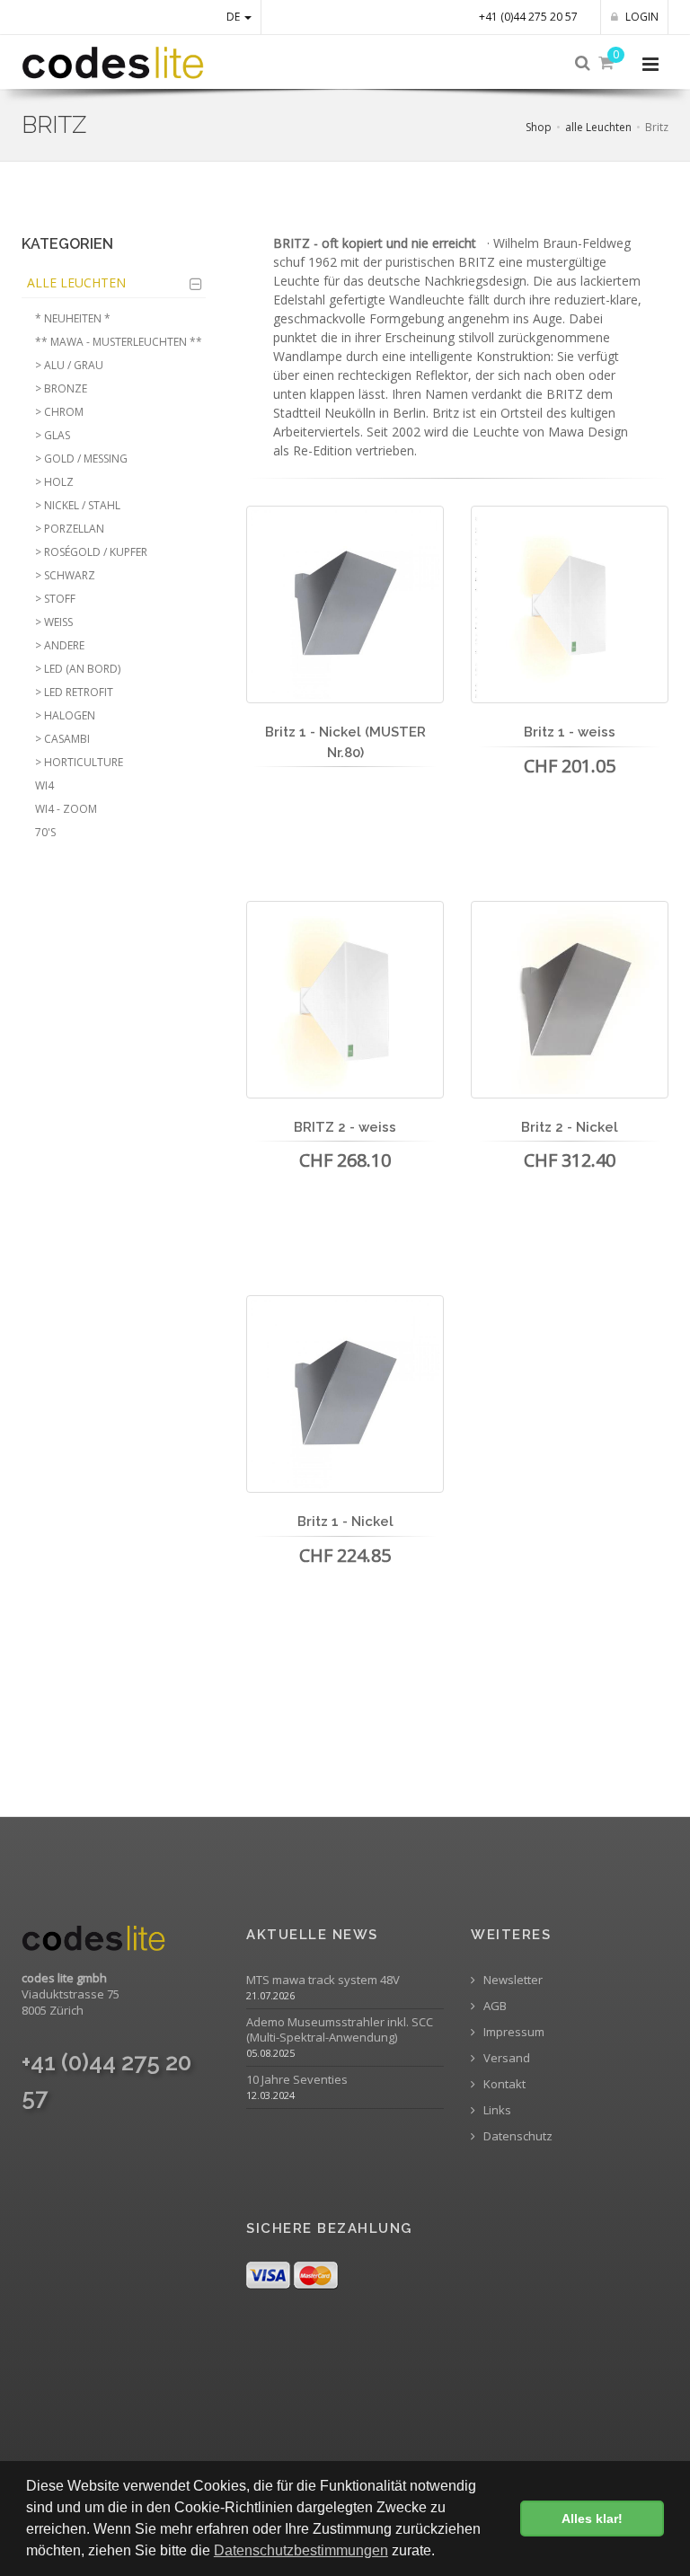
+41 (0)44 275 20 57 (528, 17)
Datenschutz (517, 2136)
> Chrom (59, 412)
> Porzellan (70, 529)
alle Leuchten (598, 127)
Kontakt (503, 2084)
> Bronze (61, 388)
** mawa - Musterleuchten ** (119, 342)
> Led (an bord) (78, 669)
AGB (494, 2006)
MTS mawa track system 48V (323, 1980)
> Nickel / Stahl (78, 505)
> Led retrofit (74, 692)
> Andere (60, 645)
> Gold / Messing (81, 459)
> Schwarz (65, 575)
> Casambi (62, 739)
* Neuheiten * (73, 318)
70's (45, 832)
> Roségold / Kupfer (91, 552)
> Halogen (65, 715)
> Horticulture (79, 762)
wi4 (44, 785)
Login (641, 17)
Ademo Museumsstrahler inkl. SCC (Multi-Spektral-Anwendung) (340, 2030)
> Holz (54, 482)
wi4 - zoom (66, 809)
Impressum (513, 2032)
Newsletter (512, 1980)
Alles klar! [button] (592, 2519)
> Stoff (55, 599)
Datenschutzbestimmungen (301, 2550)
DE (234, 17)
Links (496, 2110)
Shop (539, 127)
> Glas (53, 435)
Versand (505, 2058)
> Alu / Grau (69, 365)
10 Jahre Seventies (297, 2080)
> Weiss (54, 622)
